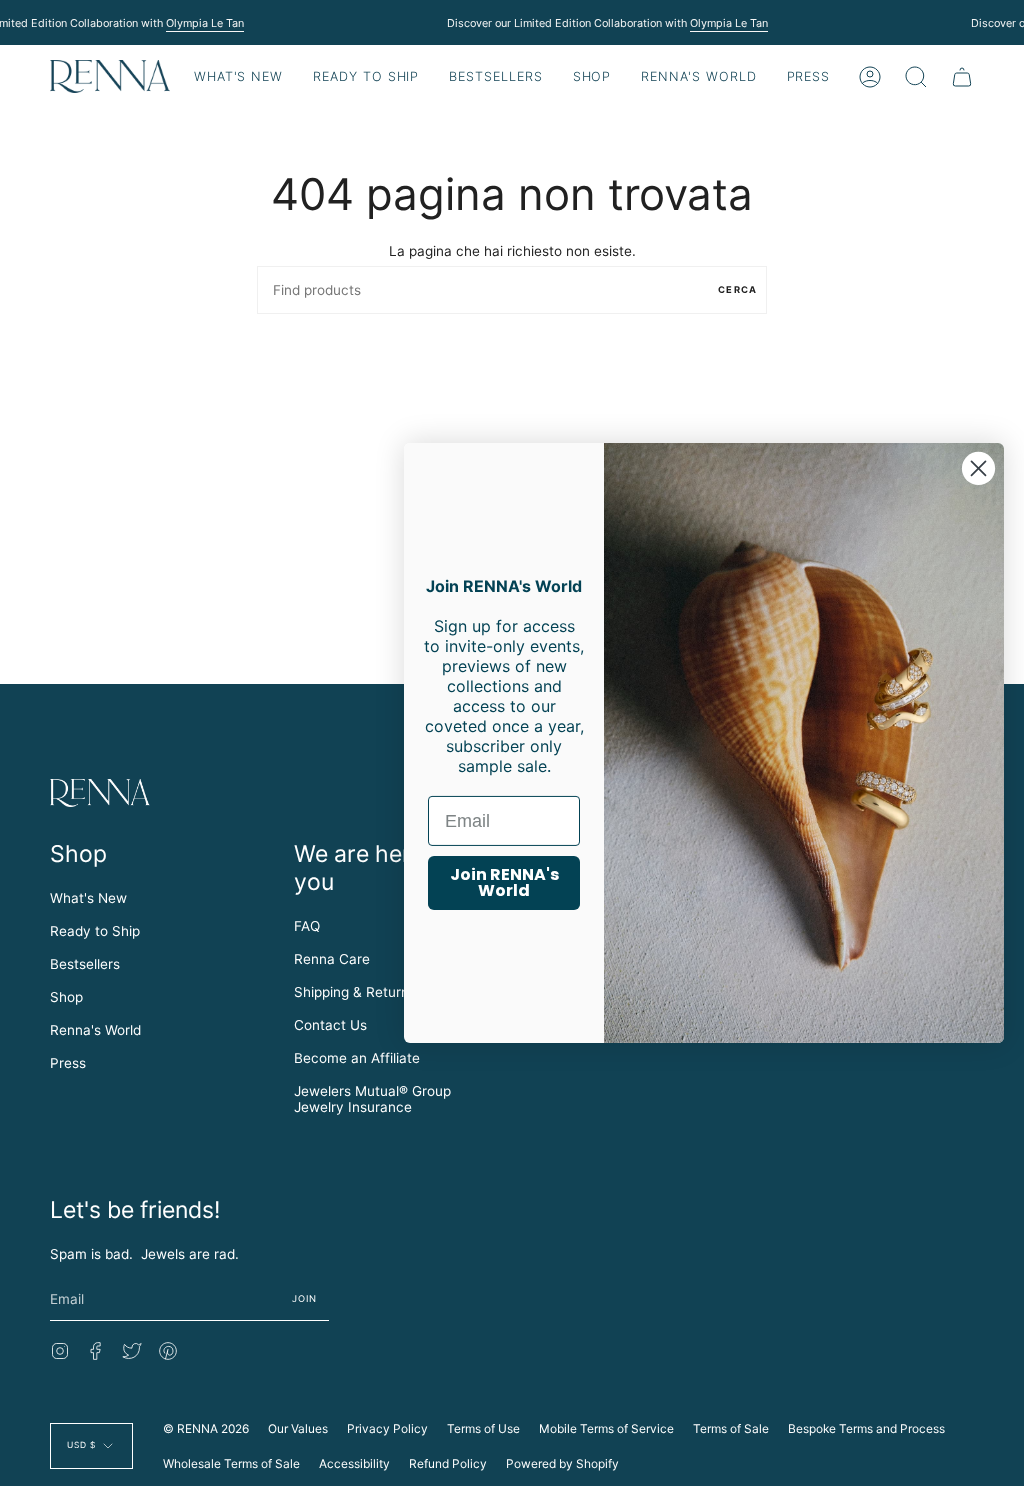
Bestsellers (85, 964)
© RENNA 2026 (206, 1428)
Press (68, 1063)
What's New (88, 898)
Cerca (737, 289)
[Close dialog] (978, 468)
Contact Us (330, 1025)
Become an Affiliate (357, 1058)
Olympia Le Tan (204, 23)
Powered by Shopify (562, 1463)
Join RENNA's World (504, 882)
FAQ (307, 926)
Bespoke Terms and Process (866, 1428)
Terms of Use (483, 1428)
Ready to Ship (95, 931)
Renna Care (332, 959)
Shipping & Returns (355, 992)
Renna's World (95, 1030)
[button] (366, 76)
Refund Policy (448, 1463)
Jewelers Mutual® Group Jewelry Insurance (372, 1099)
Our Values (298, 1428)
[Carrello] (962, 76)
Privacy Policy (387, 1428)
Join (305, 1298)
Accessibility (354, 1463)
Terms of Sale (731, 1428)
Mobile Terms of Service (606, 1428)
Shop (66, 997)
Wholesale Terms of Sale (231, 1463)
